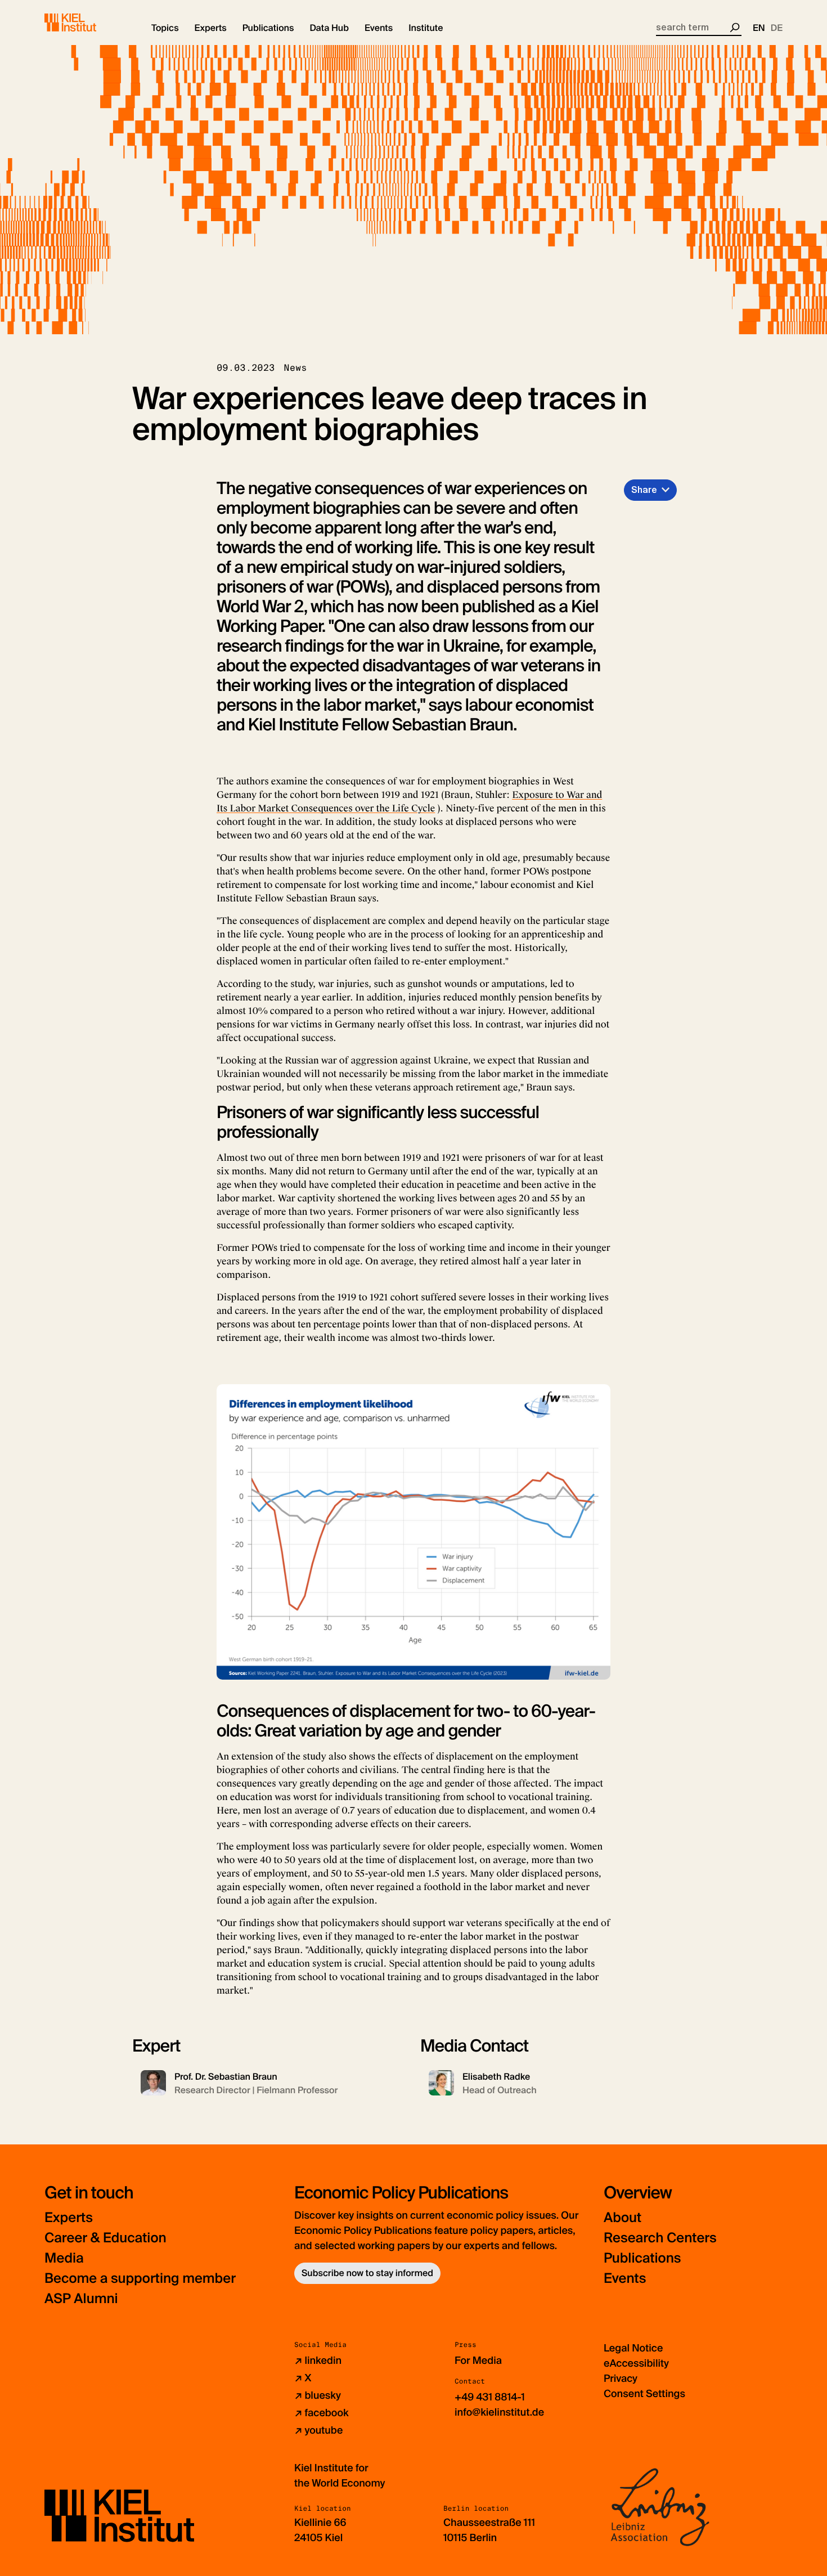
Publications (642, 2258)
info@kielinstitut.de (499, 2412)
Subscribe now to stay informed (367, 2273)
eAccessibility (636, 2363)
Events (625, 2279)
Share (644, 490)
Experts (69, 2218)
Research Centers (660, 2238)
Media (64, 2258)
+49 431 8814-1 (490, 2397)
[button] (165, 28)
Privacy (621, 2378)
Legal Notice (633, 2348)
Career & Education (105, 2238)
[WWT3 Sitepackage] (87, 23)
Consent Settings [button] (644, 2394)
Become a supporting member (140, 2279)
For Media (478, 2360)
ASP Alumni (81, 2299)
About (623, 2218)
